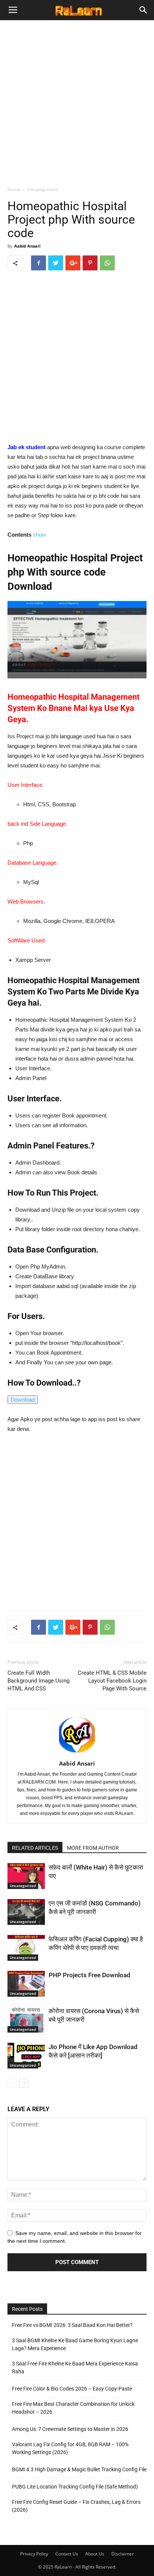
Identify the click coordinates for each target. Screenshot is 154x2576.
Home (14, 189)
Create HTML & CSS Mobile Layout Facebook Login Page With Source (112, 1681)
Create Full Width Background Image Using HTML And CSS (38, 1681)
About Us (95, 2554)
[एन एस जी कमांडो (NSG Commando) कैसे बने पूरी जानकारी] (26, 1912)
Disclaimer (123, 2554)
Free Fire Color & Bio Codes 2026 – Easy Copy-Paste (72, 2389)
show (39, 535)
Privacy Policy (34, 2554)
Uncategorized (43, 189)
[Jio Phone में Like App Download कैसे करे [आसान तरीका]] (26, 2056)
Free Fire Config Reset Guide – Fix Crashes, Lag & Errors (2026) (76, 2506)
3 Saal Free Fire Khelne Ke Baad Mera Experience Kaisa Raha (75, 2368)
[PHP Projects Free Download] (26, 1984)
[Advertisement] (77, 101)
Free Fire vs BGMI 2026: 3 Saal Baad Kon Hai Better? (72, 2325)
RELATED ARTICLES (35, 1848)
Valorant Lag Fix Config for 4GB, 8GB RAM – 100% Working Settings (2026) (70, 2448)
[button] (144, 10)
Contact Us (67, 2554)
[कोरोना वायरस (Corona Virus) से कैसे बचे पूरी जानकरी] (26, 2020)
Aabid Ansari (27, 246)
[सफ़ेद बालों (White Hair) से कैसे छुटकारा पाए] (26, 1876)
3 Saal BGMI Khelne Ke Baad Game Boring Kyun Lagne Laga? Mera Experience (75, 2344)
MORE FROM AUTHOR (93, 1848)
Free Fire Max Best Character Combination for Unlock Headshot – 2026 (73, 2408)
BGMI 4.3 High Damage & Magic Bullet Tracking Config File (79, 2469)
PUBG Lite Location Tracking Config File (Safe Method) (75, 2487)
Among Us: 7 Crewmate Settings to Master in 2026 (71, 2429)
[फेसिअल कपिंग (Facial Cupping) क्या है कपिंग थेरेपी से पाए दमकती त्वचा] (26, 1948)
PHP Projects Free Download (90, 1975)
